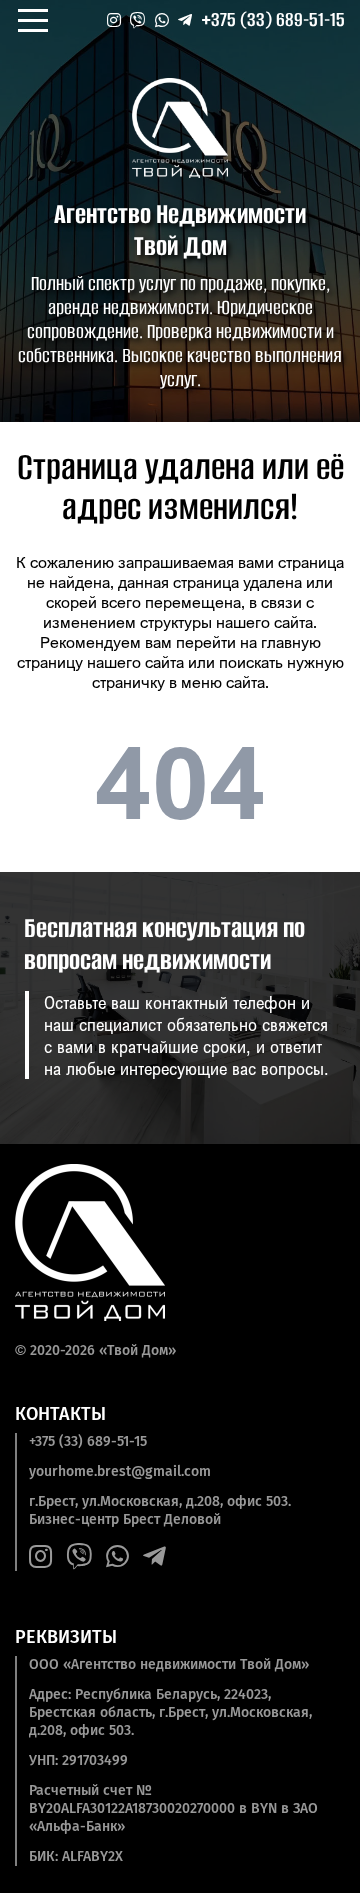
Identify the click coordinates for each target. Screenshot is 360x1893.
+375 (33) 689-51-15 (273, 19)
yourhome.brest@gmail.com (120, 1471)
